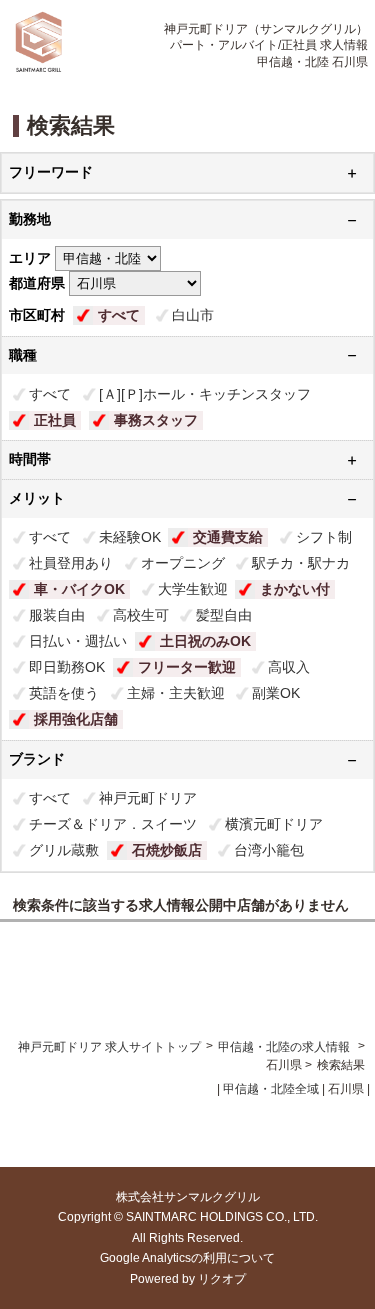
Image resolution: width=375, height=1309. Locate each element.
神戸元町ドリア (148, 798)
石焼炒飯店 (167, 850)
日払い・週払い (78, 641)
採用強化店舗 (76, 719)
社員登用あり (71, 563)
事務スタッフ (156, 420)
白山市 (193, 315)
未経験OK (130, 537)
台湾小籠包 (269, 850)
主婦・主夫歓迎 (176, 693)
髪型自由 (224, 615)
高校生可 (141, 615)
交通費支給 (228, 537)
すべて (119, 315)
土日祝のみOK (205, 641)
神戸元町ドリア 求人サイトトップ (109, 1047)
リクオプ (222, 1279)
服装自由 (57, 615)
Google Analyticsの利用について (187, 1258)
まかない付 (295, 589)
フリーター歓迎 (187, 667)
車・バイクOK (79, 589)
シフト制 (324, 537)
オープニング (183, 563)
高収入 (289, 667)
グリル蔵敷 (64, 850)
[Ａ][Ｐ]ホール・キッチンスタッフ (205, 394)
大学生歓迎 (193, 589)
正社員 (55, 420)
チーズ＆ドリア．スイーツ (113, 824)
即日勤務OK (67, 667)
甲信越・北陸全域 (271, 1089)
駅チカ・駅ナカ (301, 563)
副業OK (276, 693)
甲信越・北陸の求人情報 (285, 1047)
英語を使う (64, 693)
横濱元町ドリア (274, 824)
